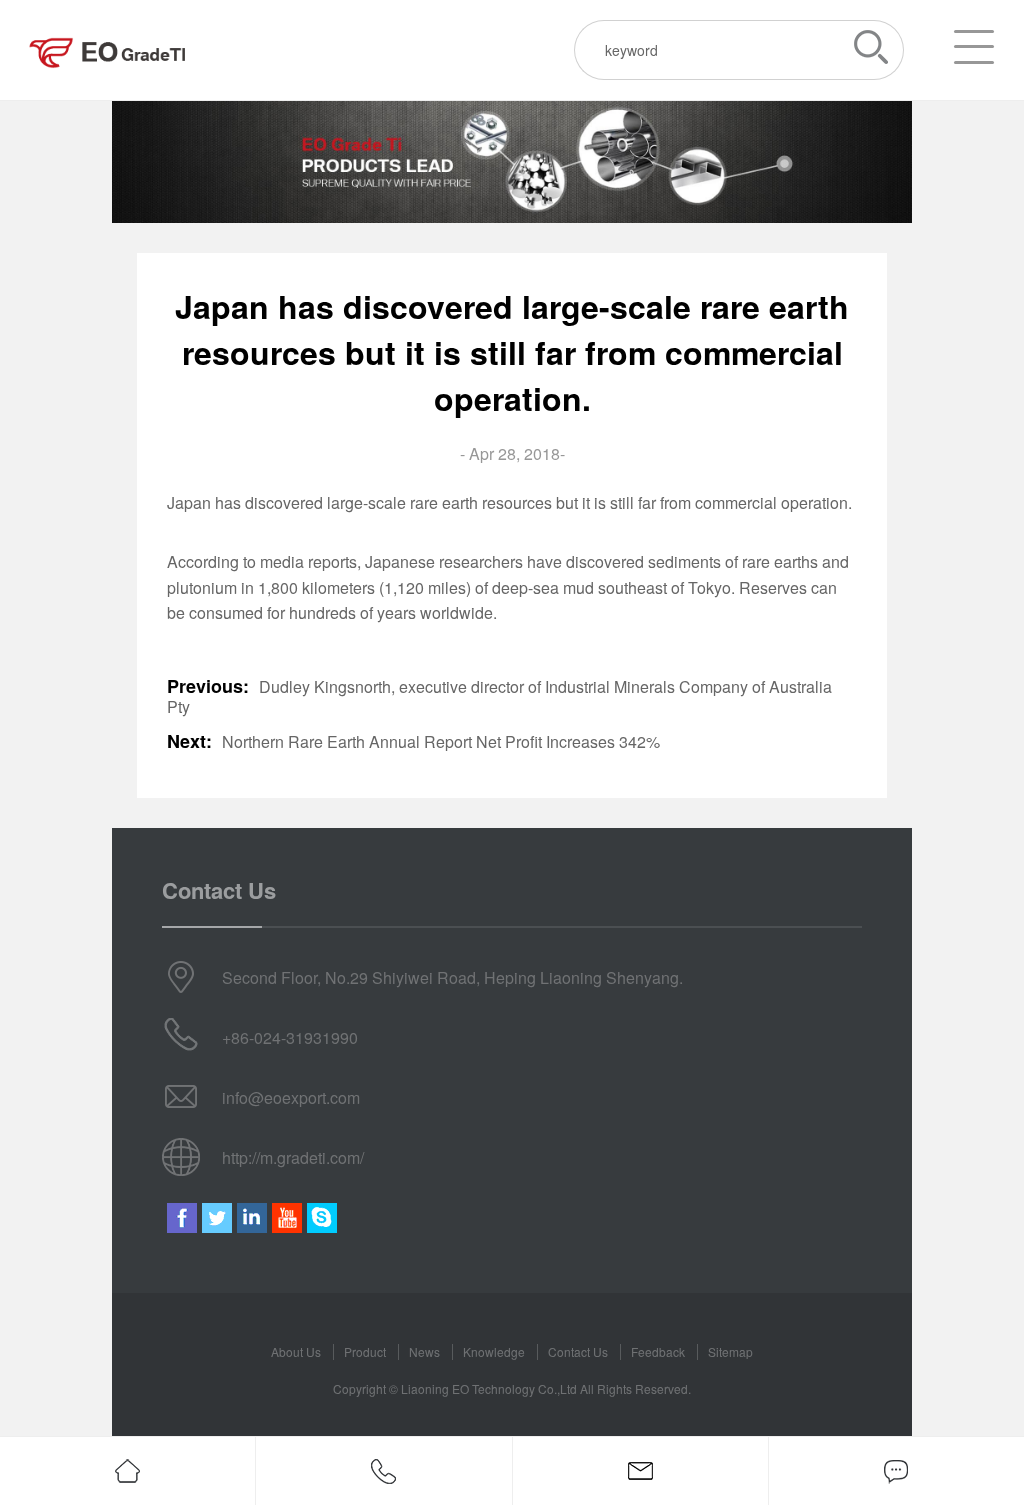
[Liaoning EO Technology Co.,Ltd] (108, 50)
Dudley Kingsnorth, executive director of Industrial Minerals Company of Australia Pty (499, 697)
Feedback (658, 1351)
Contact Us (578, 1351)
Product (365, 1351)
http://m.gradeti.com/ (293, 1157)
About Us (296, 1351)
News (424, 1351)
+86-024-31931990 (290, 1037)
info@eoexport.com (291, 1097)
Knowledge (494, 1351)
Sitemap (730, 1351)
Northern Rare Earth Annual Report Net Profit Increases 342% (441, 741)
